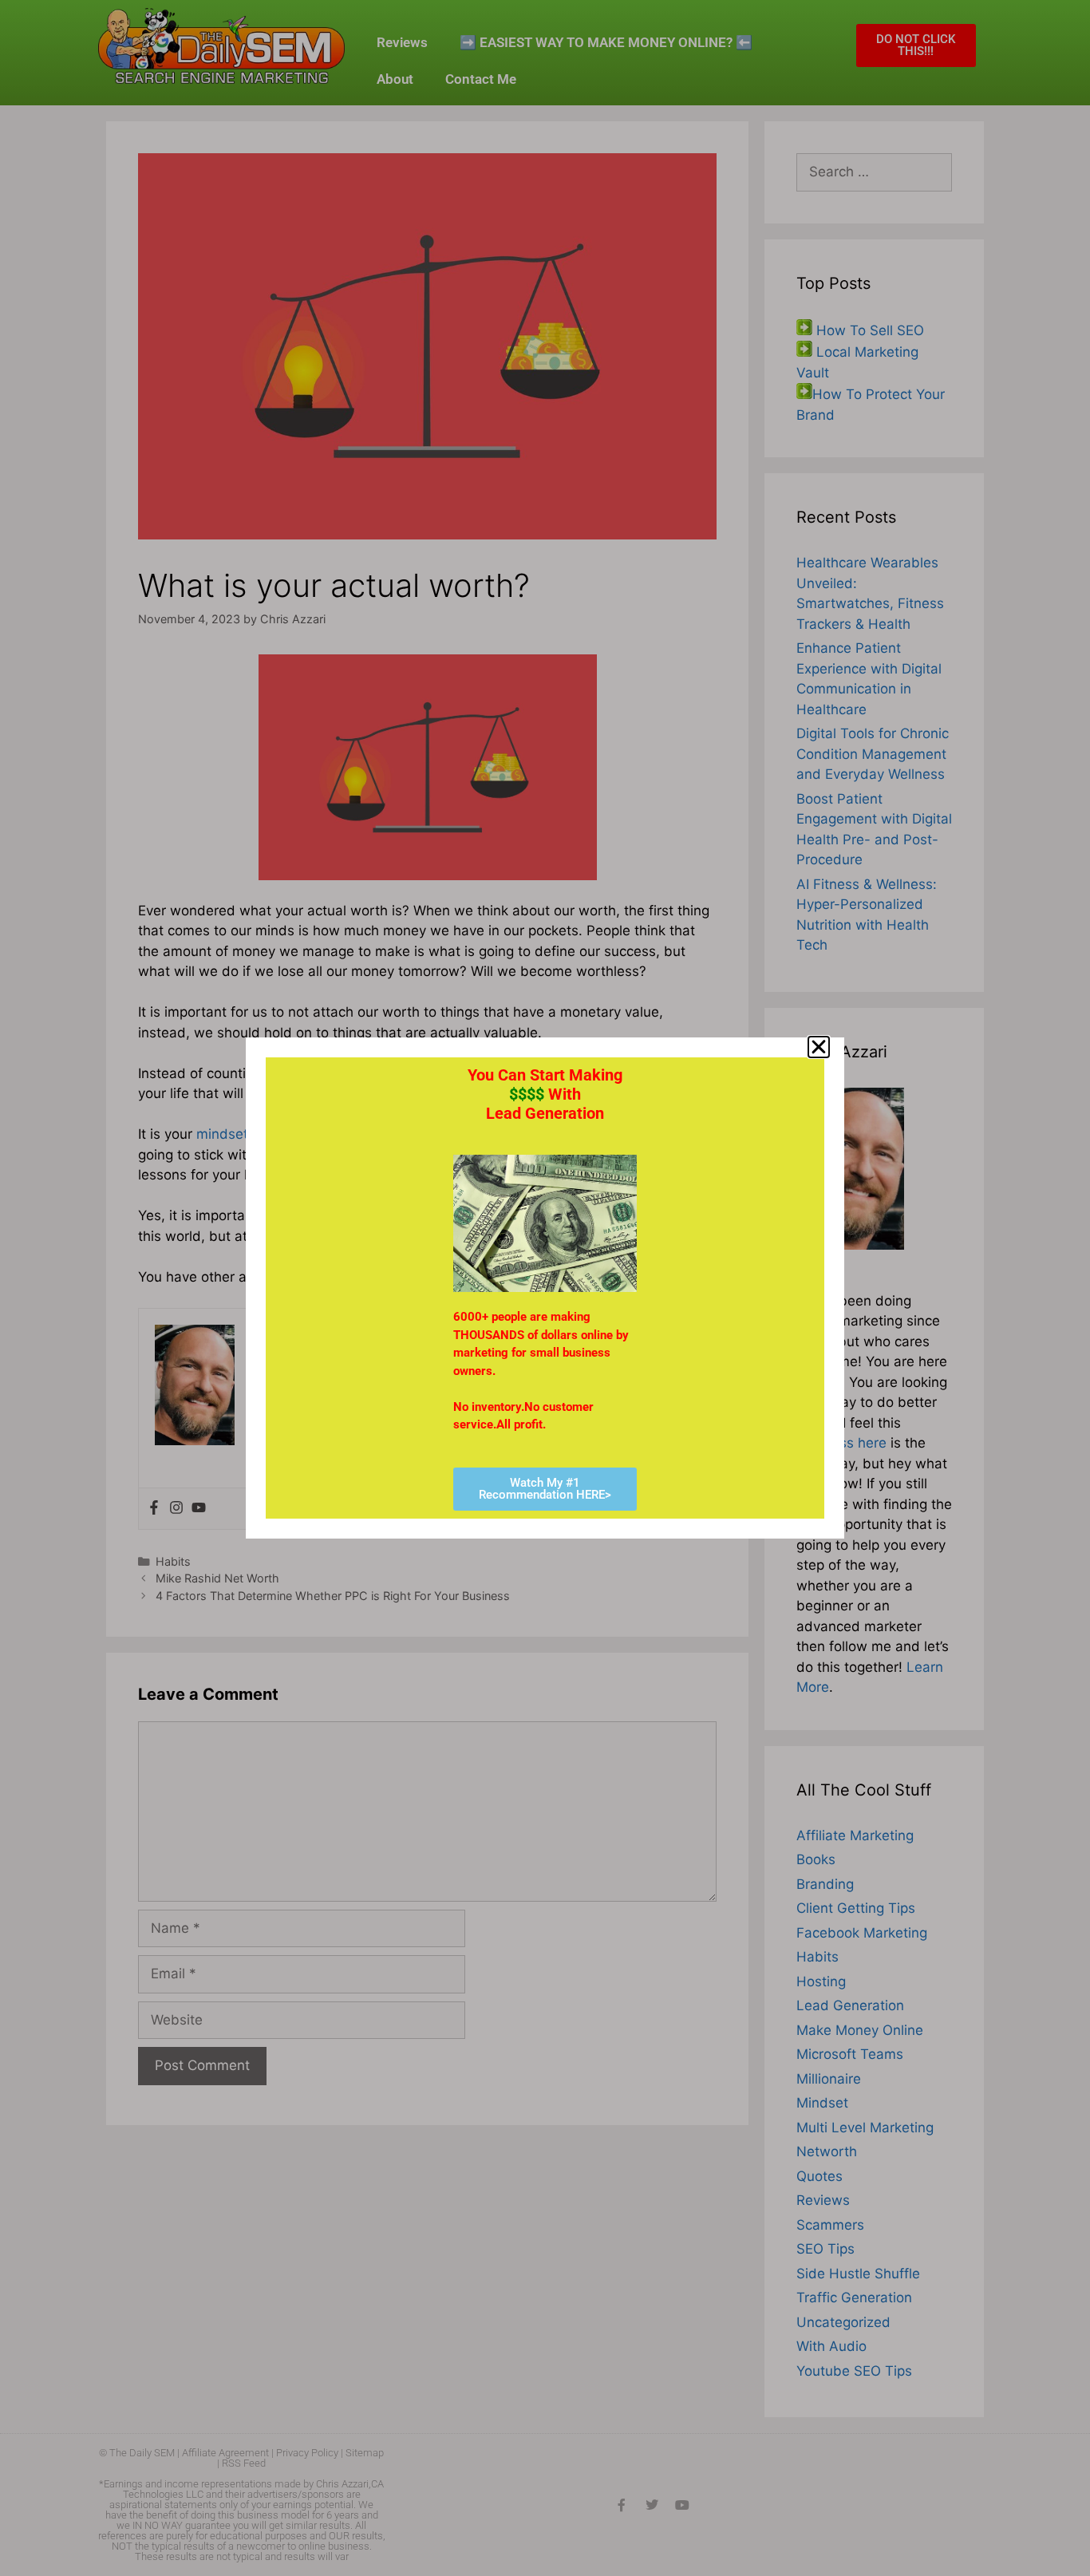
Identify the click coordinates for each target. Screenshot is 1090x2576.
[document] (545, 1288)
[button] (819, 1047)
